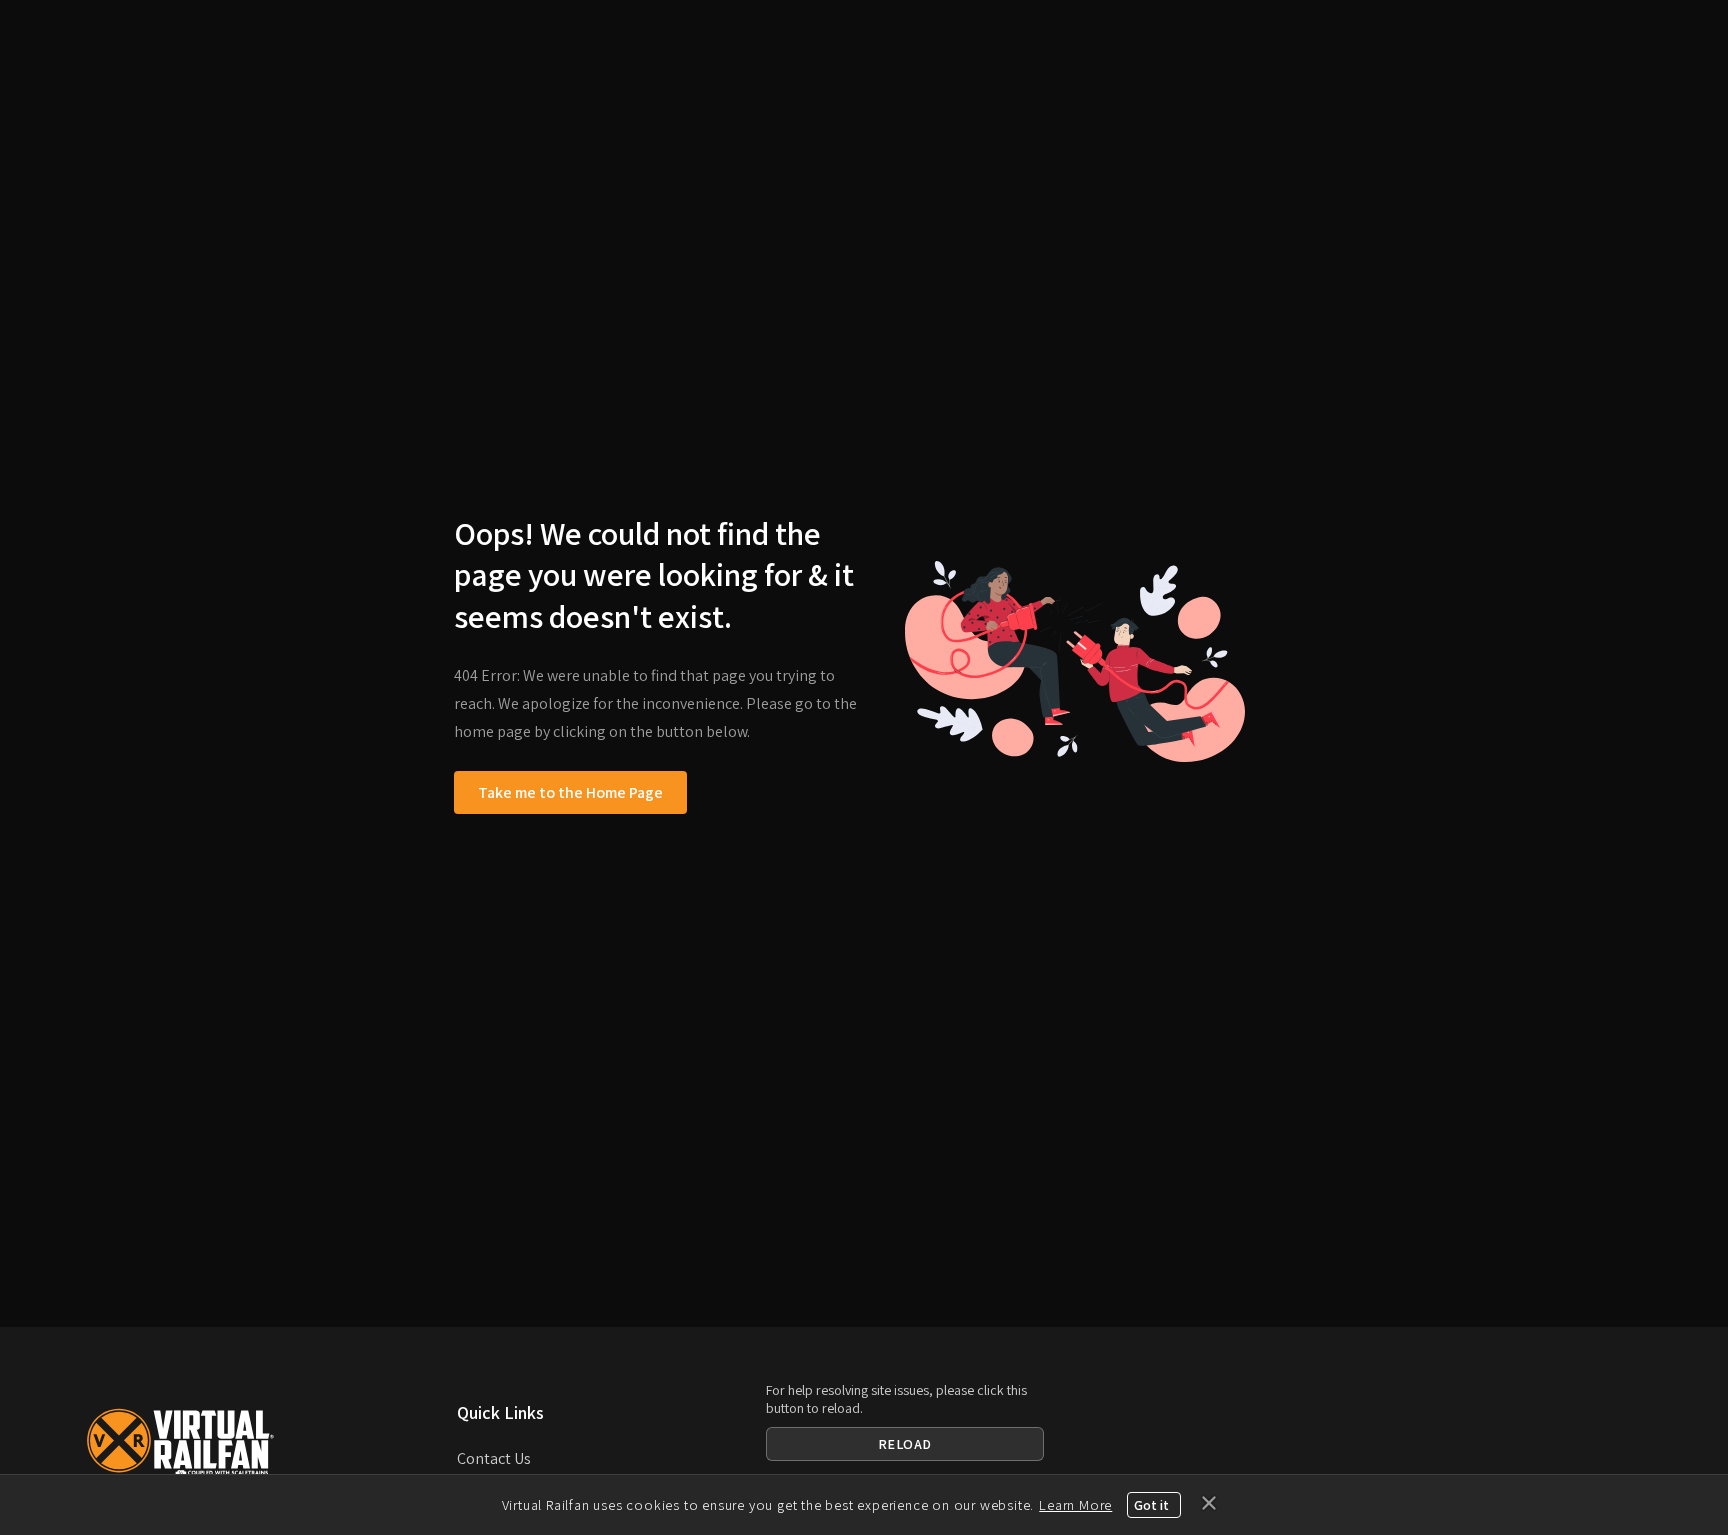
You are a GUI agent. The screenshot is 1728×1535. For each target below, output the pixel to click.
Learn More (1075, 1504)
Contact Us (494, 1458)
